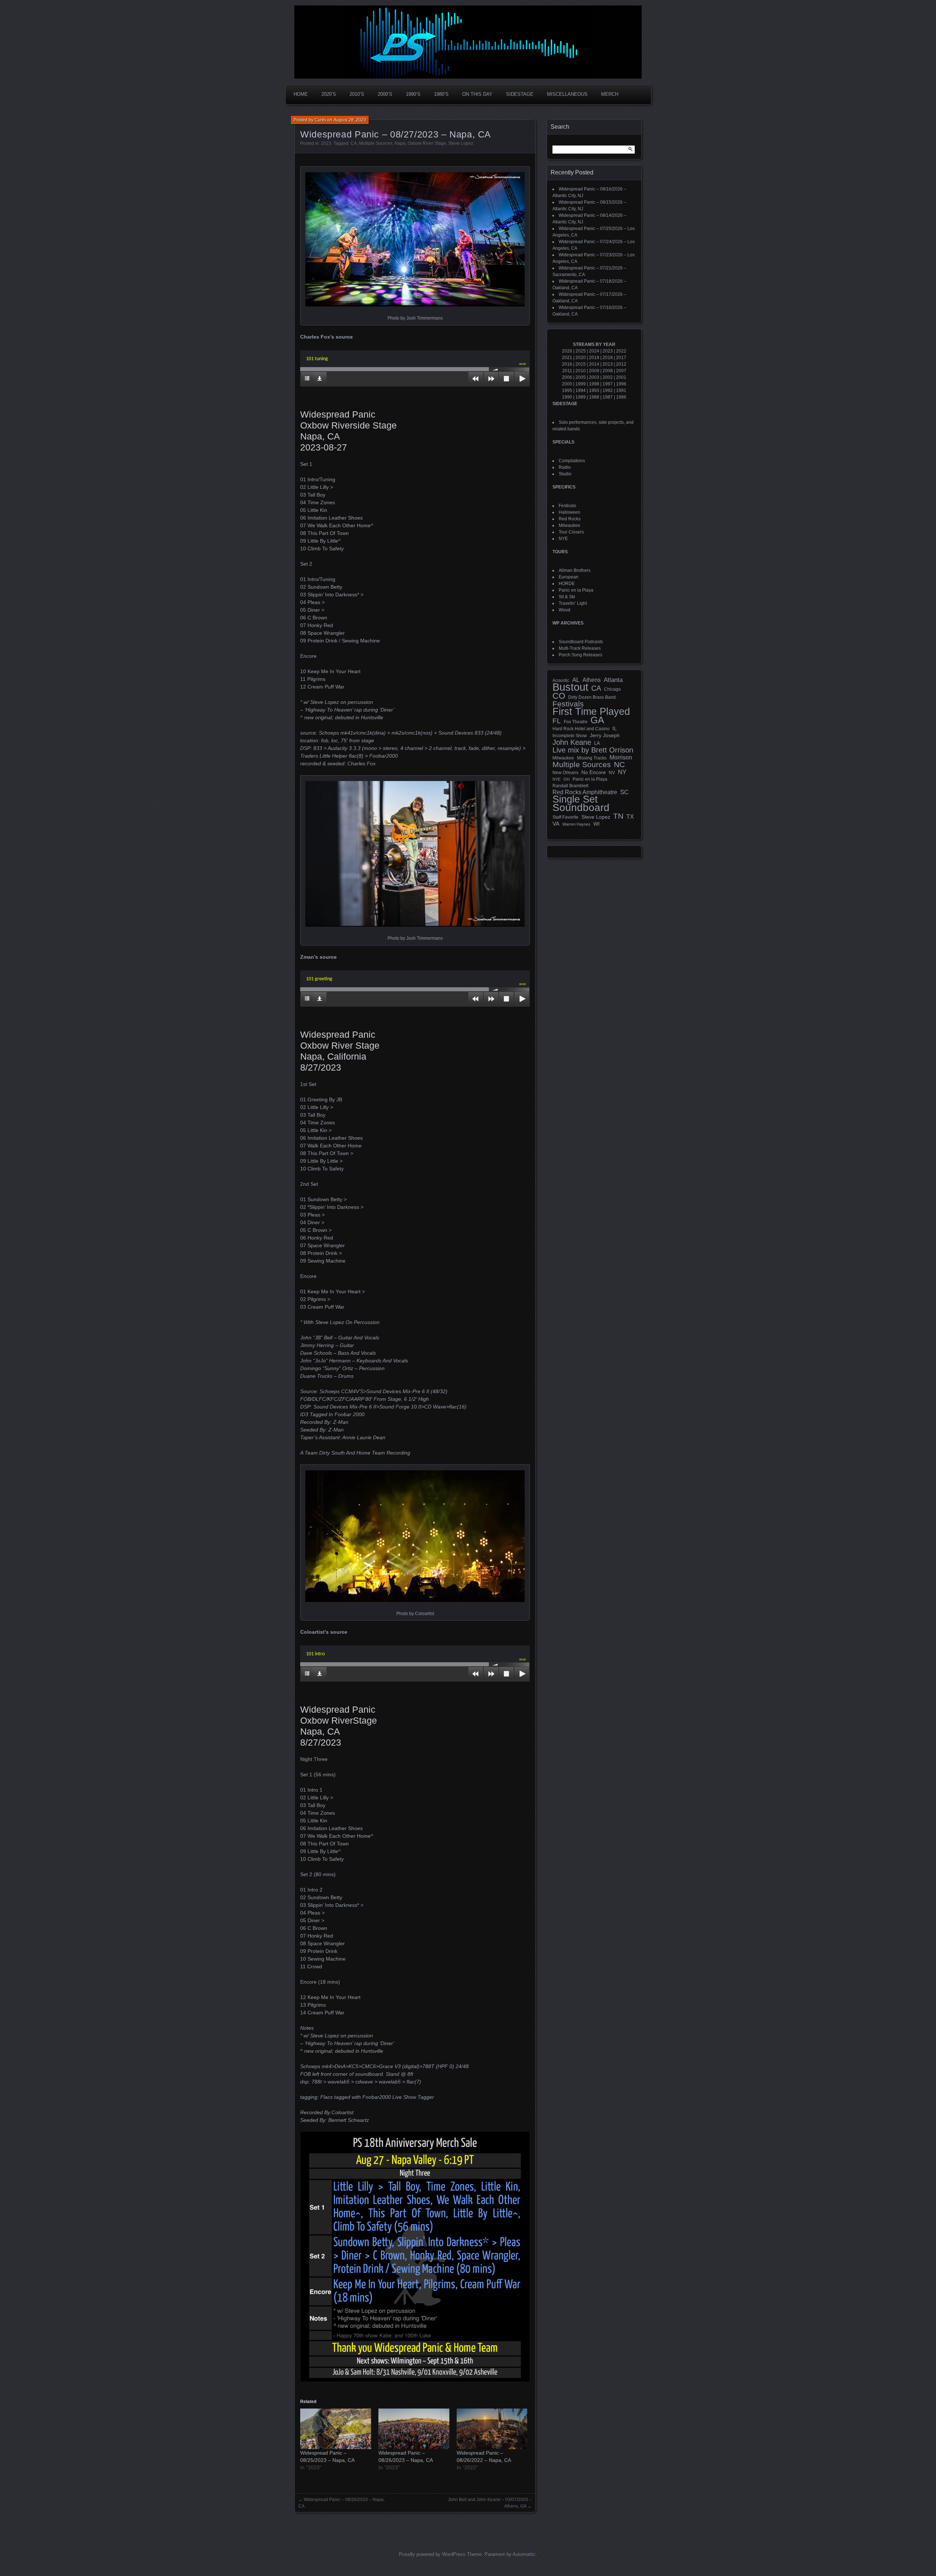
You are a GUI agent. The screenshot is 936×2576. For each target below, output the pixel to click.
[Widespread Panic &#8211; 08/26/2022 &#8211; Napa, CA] (492, 2429)
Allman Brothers (575, 570)
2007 (621, 371)
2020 (581, 358)
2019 (594, 358)
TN (618, 816)
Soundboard (581, 808)
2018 (608, 358)
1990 (567, 397)
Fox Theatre (576, 722)
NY (622, 772)
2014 (594, 364)
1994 (581, 391)
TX (630, 816)
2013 (608, 364)
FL (557, 721)
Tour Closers (571, 532)
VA (556, 824)
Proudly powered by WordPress (432, 2554)
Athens (592, 680)
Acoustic (561, 680)
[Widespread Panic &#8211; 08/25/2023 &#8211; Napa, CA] (336, 2429)
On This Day (477, 94)
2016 (567, 364)
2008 (608, 371)
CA (354, 143)
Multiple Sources (376, 143)
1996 (621, 384)
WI (597, 824)
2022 (621, 351)
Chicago (612, 689)
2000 (567, 384)
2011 (567, 371)
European (569, 577)
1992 (608, 391)
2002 (608, 377)
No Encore (594, 772)
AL (576, 680)
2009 (594, 371)
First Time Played (591, 712)
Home (301, 94)
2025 (581, 351)
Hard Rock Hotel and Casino (581, 729)
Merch (610, 94)
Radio (565, 467)
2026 (567, 351)
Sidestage (520, 94)
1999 (581, 384)
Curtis (320, 120)
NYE (563, 539)
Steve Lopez (461, 143)
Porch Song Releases (580, 655)
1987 (608, 397)
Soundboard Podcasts (581, 642)
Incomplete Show (570, 736)
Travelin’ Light (573, 603)
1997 (608, 384)
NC (619, 765)
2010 (581, 371)
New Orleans (565, 773)
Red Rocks (570, 519)
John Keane (572, 742)
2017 (621, 358)
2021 (567, 358)
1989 (581, 397)
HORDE (567, 584)
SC (624, 792)
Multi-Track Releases (580, 648)
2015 (581, 364)
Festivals (567, 506)
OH (567, 779)
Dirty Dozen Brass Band (592, 697)
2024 (594, 351)
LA (597, 743)
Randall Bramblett (570, 786)
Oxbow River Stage (427, 143)
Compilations (572, 461)
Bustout (570, 687)
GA (597, 720)
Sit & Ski (567, 597)
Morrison (621, 757)
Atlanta (613, 680)
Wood (565, 610)
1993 (594, 391)
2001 (621, 377)
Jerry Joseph (605, 735)
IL (615, 728)
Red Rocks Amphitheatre (585, 792)
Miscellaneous (567, 94)
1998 (594, 384)
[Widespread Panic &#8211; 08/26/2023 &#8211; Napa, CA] (414, 2429)
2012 (621, 364)
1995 (567, 391)
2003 (594, 377)
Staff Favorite (565, 817)
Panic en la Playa (576, 590)
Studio (565, 474)
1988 (594, 397)
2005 (581, 377)
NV (612, 773)
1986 (621, 397)
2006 (567, 377)
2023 (326, 143)
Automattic (524, 2554)
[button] (415, 239)
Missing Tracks (592, 758)
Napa (400, 143)
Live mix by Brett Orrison (593, 750)
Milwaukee (569, 525)
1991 (621, 391)
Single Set (575, 799)
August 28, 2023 (350, 120)
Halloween (569, 512)
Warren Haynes (576, 824)
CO (559, 696)
